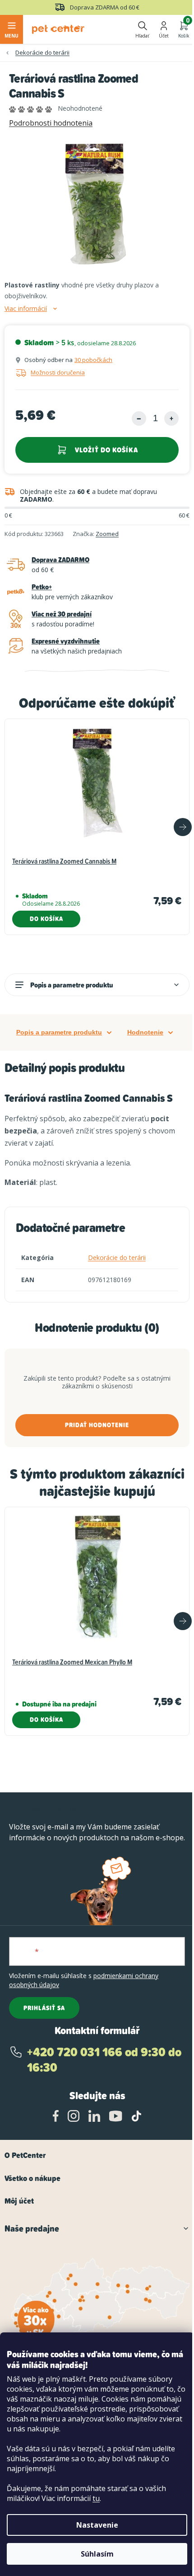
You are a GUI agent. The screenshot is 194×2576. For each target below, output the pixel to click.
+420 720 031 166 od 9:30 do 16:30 (104, 2060)
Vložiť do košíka (106, 450)
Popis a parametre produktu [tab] (59, 1032)
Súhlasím (97, 2554)
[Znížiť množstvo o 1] (139, 418)
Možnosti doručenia (58, 372)
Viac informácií (26, 309)
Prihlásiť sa (44, 2008)
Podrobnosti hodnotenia (51, 123)
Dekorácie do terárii (117, 1257)
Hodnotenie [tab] (145, 1032)
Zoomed (107, 534)
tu (96, 2498)
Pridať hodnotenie (97, 1425)
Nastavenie (97, 2525)
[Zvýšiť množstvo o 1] (171, 418)
